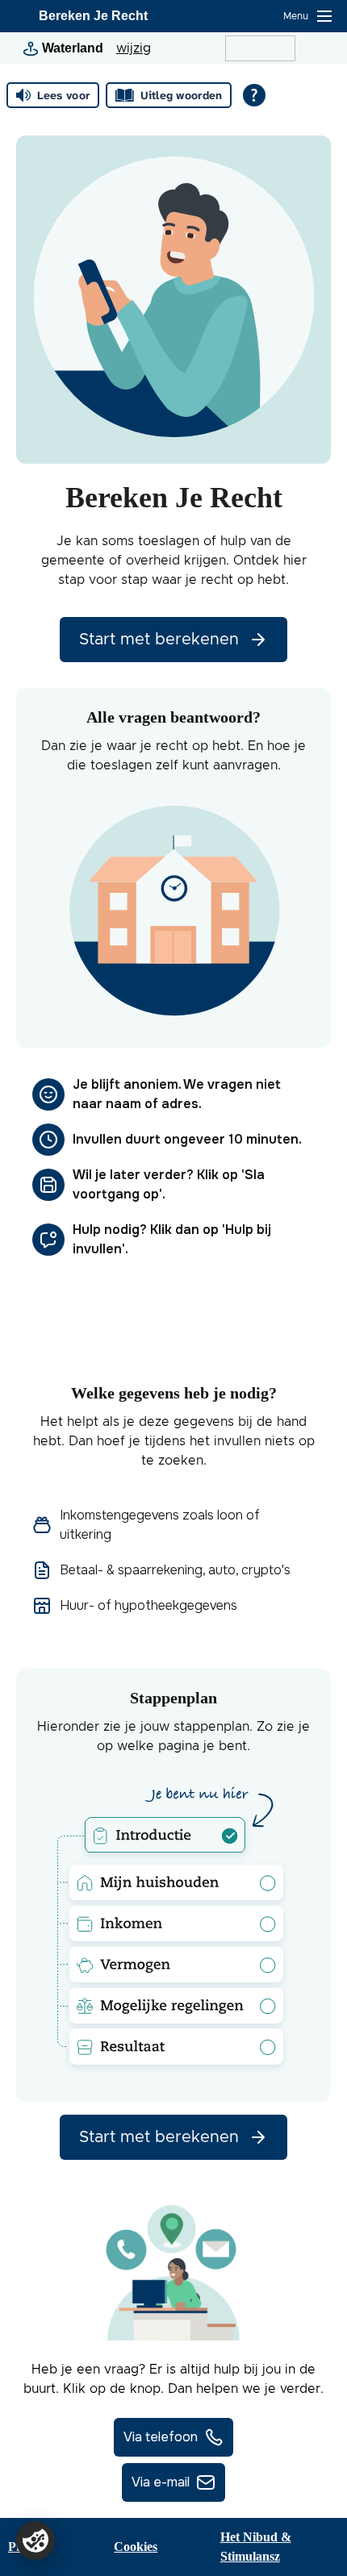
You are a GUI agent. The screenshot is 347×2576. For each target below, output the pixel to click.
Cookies (136, 2547)
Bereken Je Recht (93, 16)
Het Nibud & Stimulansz (256, 2547)
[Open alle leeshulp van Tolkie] (254, 95)
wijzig (134, 48)
